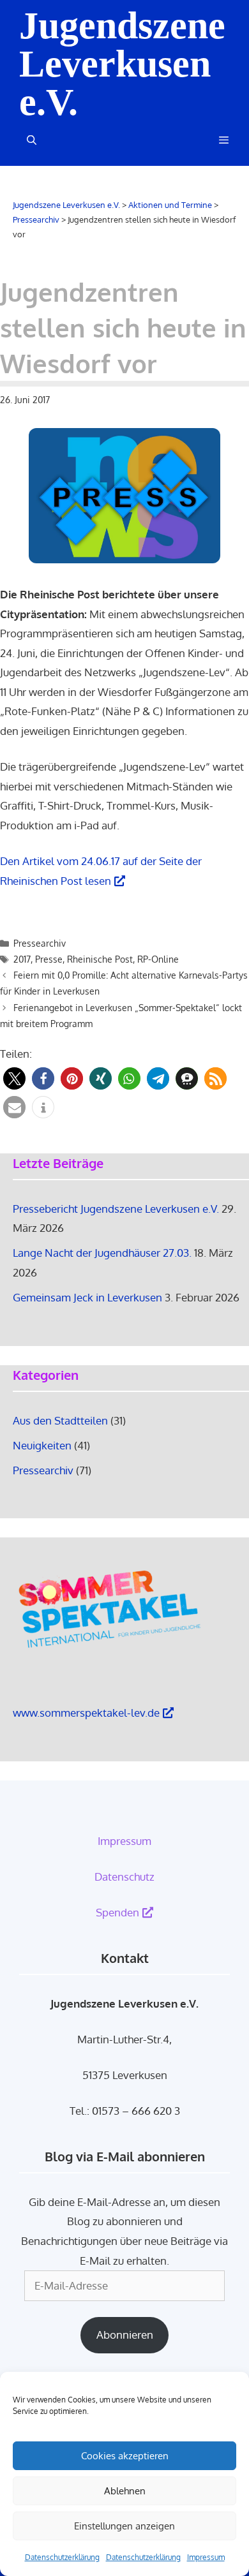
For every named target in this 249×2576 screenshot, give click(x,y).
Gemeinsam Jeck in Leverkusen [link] (87, 1297)
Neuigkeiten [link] (42, 1445)
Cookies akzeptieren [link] (125, 2456)
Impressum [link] (206, 2557)
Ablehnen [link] (125, 2491)
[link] (221, 140)
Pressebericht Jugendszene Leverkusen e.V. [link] (116, 1209)
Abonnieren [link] (125, 2335)
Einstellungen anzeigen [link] (124, 2526)
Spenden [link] (117, 1912)
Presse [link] (49, 959)
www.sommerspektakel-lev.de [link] (86, 1713)
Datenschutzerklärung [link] (62, 2557)
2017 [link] (22, 959)
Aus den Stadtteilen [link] (60, 1420)
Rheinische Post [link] (100, 959)
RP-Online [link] (158, 959)
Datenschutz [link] (124, 1876)
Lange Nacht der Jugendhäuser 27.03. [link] (102, 1253)
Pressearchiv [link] (40, 943)
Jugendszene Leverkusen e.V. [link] (122, 64)
